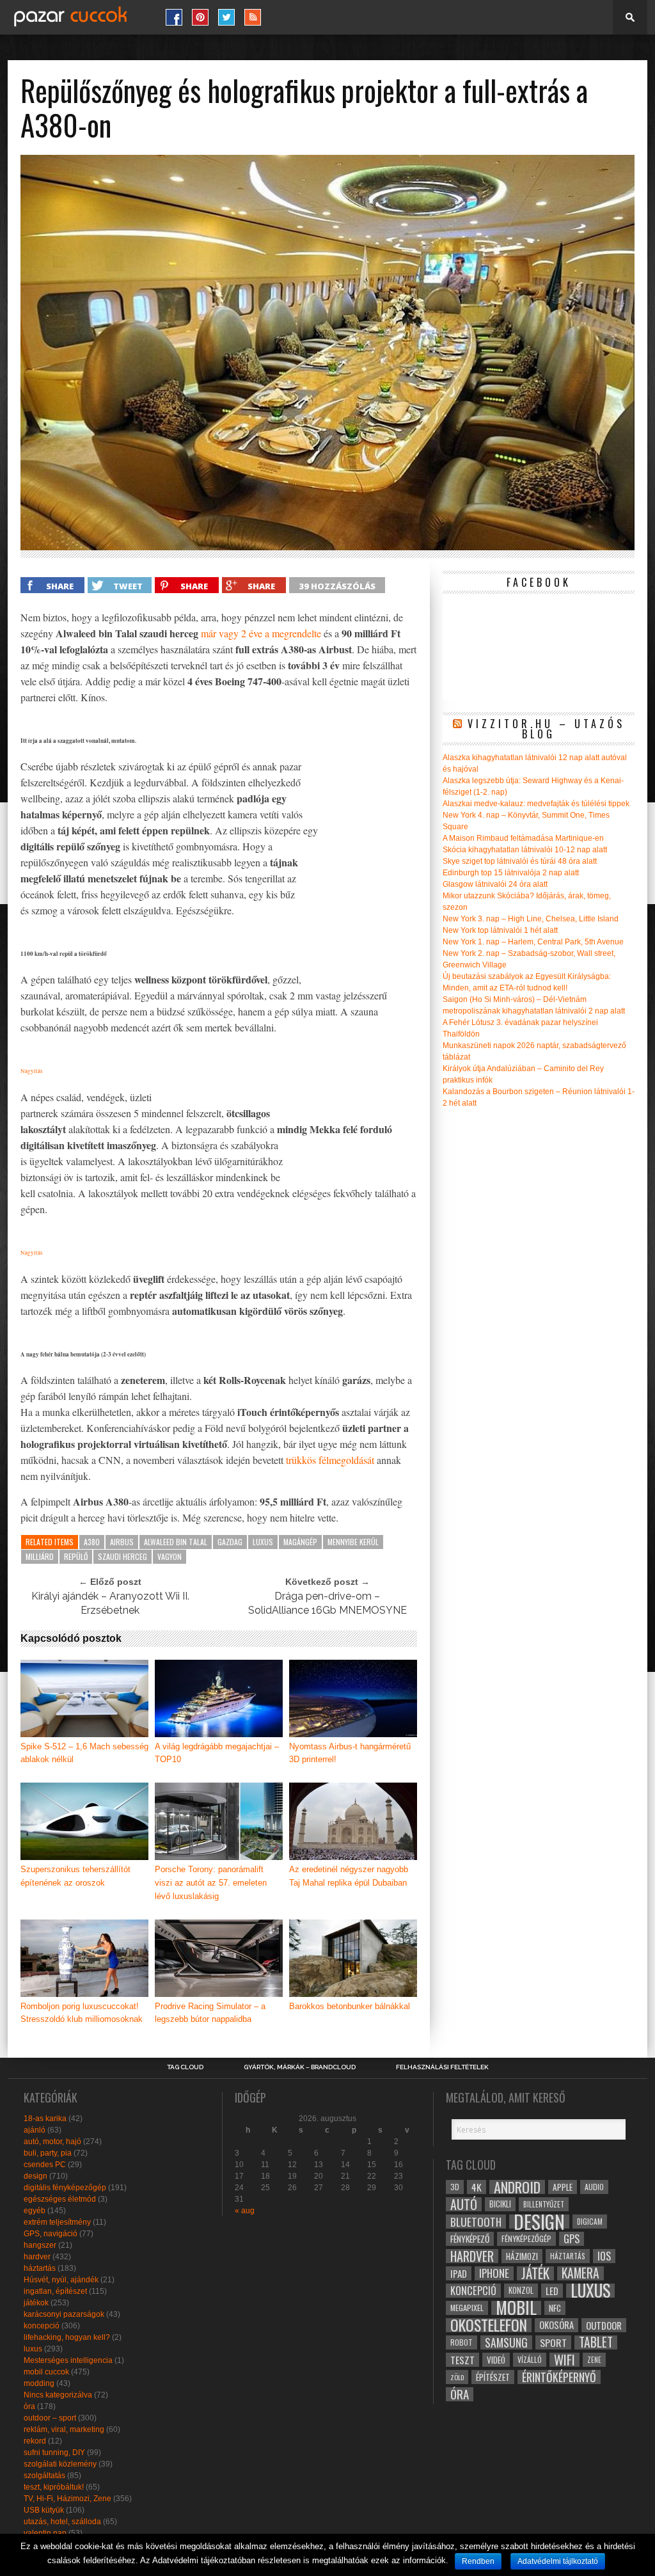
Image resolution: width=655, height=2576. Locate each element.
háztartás (40, 2268)
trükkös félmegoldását (330, 1460)
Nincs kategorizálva (58, 2395)
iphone (494, 2273)
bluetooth (476, 2222)
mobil (516, 2308)
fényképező (470, 2239)
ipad (459, 2273)
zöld (457, 2377)
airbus (122, 1542)
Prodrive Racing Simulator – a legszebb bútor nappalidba (210, 2013)
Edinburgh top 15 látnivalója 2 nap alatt (511, 873)
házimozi (522, 2256)
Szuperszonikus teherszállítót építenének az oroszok (75, 1876)
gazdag (230, 1542)
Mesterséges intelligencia (68, 2360)
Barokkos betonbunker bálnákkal (350, 2006)
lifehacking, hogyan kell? (67, 2337)
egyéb (35, 2211)
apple (563, 2187)
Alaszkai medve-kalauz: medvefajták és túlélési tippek (536, 804)
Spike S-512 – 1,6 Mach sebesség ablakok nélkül (84, 1753)
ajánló (35, 2130)
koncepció (42, 2326)
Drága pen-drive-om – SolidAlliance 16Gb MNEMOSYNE (327, 1603)
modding (39, 2383)
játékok (36, 2303)
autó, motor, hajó (52, 2142)
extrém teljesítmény (57, 2222)
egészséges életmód (60, 2199)
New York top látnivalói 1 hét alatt (500, 930)
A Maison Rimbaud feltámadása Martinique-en (523, 838)
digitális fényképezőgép (65, 2188)
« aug (245, 2211)
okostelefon (489, 2325)
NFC (555, 2308)
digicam (590, 2221)
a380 (92, 1542)
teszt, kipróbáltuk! (54, 2487)
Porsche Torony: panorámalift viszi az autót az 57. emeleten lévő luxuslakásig (211, 1883)
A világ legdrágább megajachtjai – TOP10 (217, 1753)
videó (496, 2360)
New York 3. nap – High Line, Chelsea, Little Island (531, 919)
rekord (35, 2441)
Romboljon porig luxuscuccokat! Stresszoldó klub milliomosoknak (82, 2013)
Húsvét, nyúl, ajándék (61, 2280)
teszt (462, 2360)
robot (462, 2342)
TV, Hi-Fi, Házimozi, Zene (67, 2499)
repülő (76, 1556)
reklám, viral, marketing (64, 2429)
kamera (580, 2273)
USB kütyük (44, 2510)
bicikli (500, 2204)
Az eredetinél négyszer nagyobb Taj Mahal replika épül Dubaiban (349, 1876)
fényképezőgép (526, 2238)
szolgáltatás (44, 2476)
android (517, 2187)
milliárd (40, 1556)
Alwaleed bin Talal (176, 1542)
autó (464, 2204)
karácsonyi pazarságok (64, 2314)
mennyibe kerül (353, 1542)
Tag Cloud (185, 2067)
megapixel (467, 2308)
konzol (521, 2290)
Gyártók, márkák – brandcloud (300, 2067)
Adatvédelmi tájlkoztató (558, 2561)
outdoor (604, 2325)
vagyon (170, 1556)
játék (535, 2273)
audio (594, 2187)
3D (455, 2187)
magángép (300, 1542)
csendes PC (45, 2165)
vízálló (530, 2359)
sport (553, 2342)
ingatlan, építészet (55, 2291)
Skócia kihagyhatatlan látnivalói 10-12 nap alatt (525, 850)
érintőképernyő (559, 2377)
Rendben (478, 2561)
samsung (506, 2342)
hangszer (40, 2245)
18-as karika (45, 2119)
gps (572, 2239)
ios (604, 2256)
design (36, 2176)
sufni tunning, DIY (54, 2453)
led (552, 2291)
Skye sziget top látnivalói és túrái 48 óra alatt (520, 861)
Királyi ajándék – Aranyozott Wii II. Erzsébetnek (110, 1603)
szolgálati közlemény (60, 2464)
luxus (263, 1542)
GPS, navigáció (51, 2234)
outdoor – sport (50, 2418)
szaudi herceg (122, 1556)
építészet (493, 2377)
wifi (564, 2360)
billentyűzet (544, 2204)
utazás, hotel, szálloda (62, 2522)
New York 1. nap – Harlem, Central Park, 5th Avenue (533, 942)
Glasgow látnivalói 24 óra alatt (495, 884)
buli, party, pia (48, 2153)
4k (477, 2187)
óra (29, 2406)
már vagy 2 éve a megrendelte (261, 633)
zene (594, 2360)
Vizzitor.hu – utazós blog (546, 729)
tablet (596, 2342)
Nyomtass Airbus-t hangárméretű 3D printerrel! (350, 1753)
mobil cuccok (46, 2372)
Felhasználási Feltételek (442, 2067)
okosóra (556, 2325)
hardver (37, 2257)
